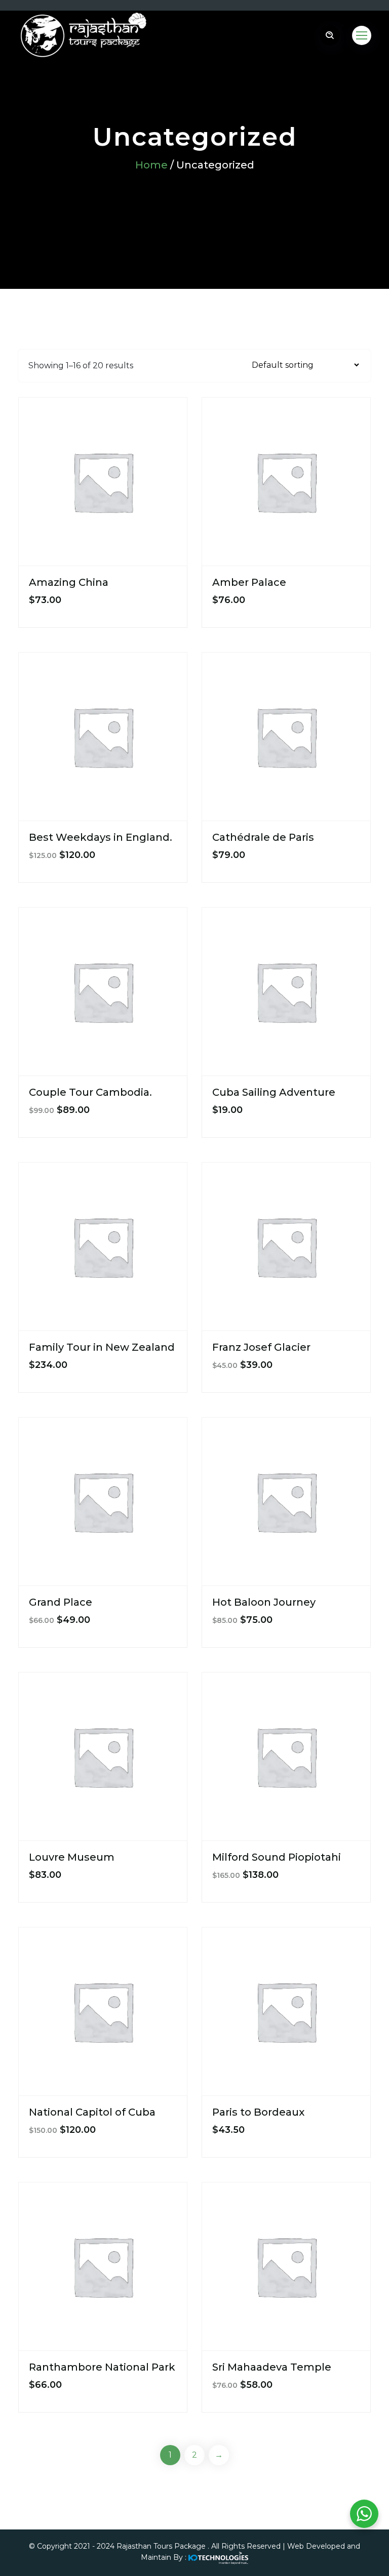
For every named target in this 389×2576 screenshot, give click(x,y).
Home (151, 165)
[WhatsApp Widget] (364, 2514)
